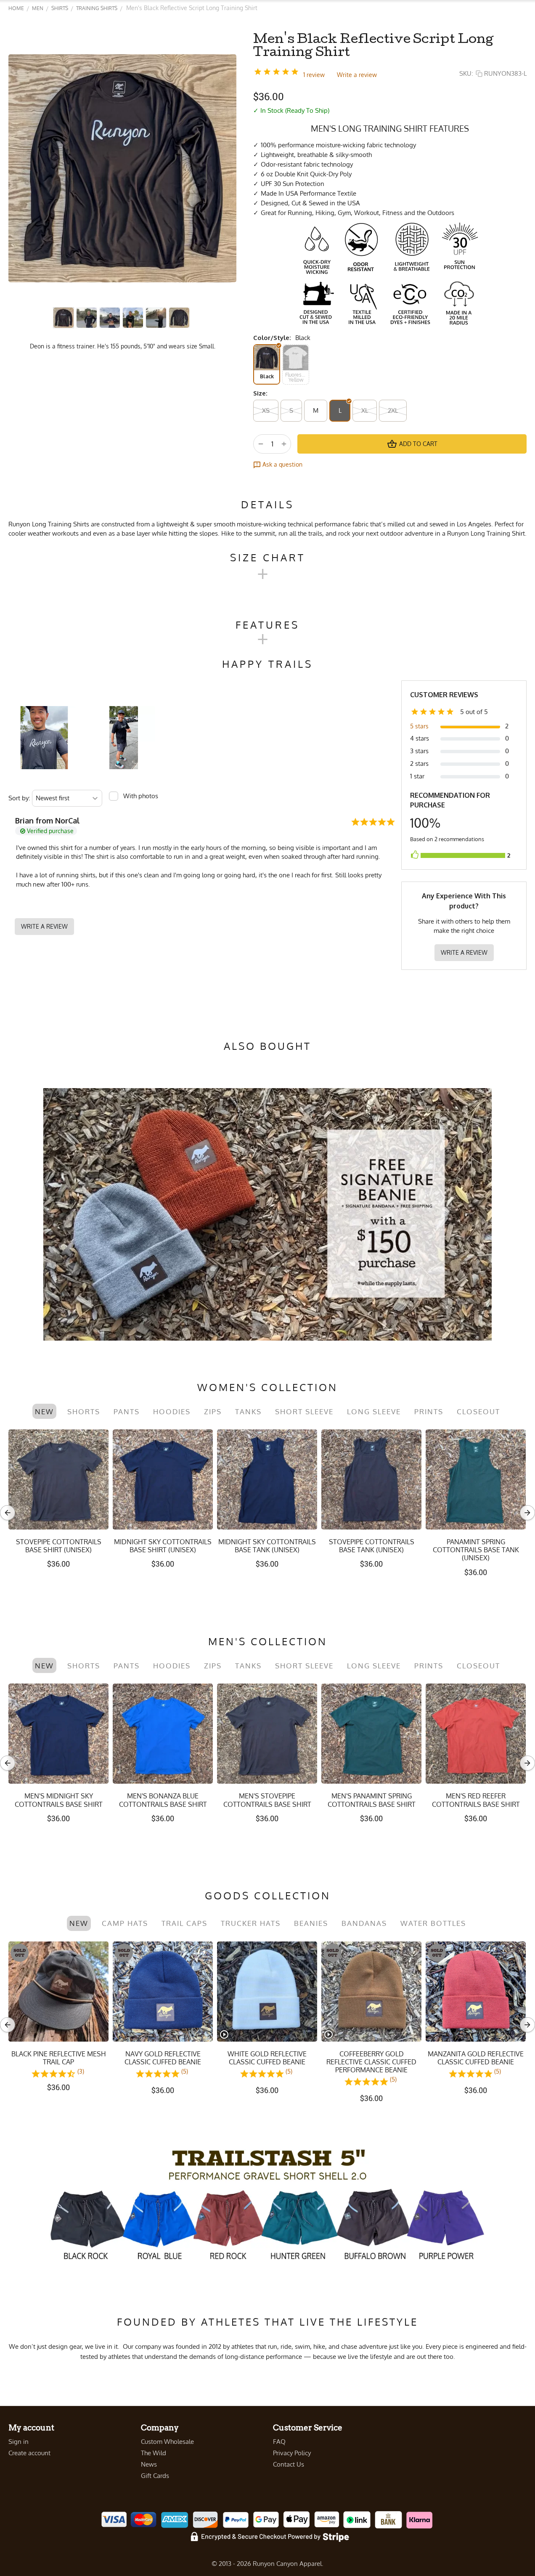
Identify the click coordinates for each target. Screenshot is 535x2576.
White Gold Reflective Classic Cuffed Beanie (267, 2058)
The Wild (154, 2453)
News (149, 2464)
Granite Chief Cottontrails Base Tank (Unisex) (163, 1546)
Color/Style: (272, 338)
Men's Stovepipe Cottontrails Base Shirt (267, 1800)
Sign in (19, 2442)
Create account (29, 2453)
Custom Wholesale (167, 2442)
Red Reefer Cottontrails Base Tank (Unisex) (59, 1546)
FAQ (279, 2442)
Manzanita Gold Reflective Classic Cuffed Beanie (476, 2058)
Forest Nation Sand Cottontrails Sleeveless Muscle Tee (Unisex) (372, 1550)
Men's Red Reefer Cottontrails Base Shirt (476, 1800)
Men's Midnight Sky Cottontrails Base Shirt (59, 1800)
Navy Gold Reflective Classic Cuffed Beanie (163, 2058)
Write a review (357, 75)
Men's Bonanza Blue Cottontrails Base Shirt (163, 1800)
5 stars (419, 726)
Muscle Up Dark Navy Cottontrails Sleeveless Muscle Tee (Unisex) (476, 1550)
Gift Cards (155, 2476)
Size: (260, 393)
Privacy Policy (292, 2453)
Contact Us (289, 2464)
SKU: (466, 73)
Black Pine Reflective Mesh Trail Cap (59, 2058)
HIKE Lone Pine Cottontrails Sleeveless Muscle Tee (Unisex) (267, 1550)
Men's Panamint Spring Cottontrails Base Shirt (372, 1800)
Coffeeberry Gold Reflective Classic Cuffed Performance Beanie (371, 2062)
